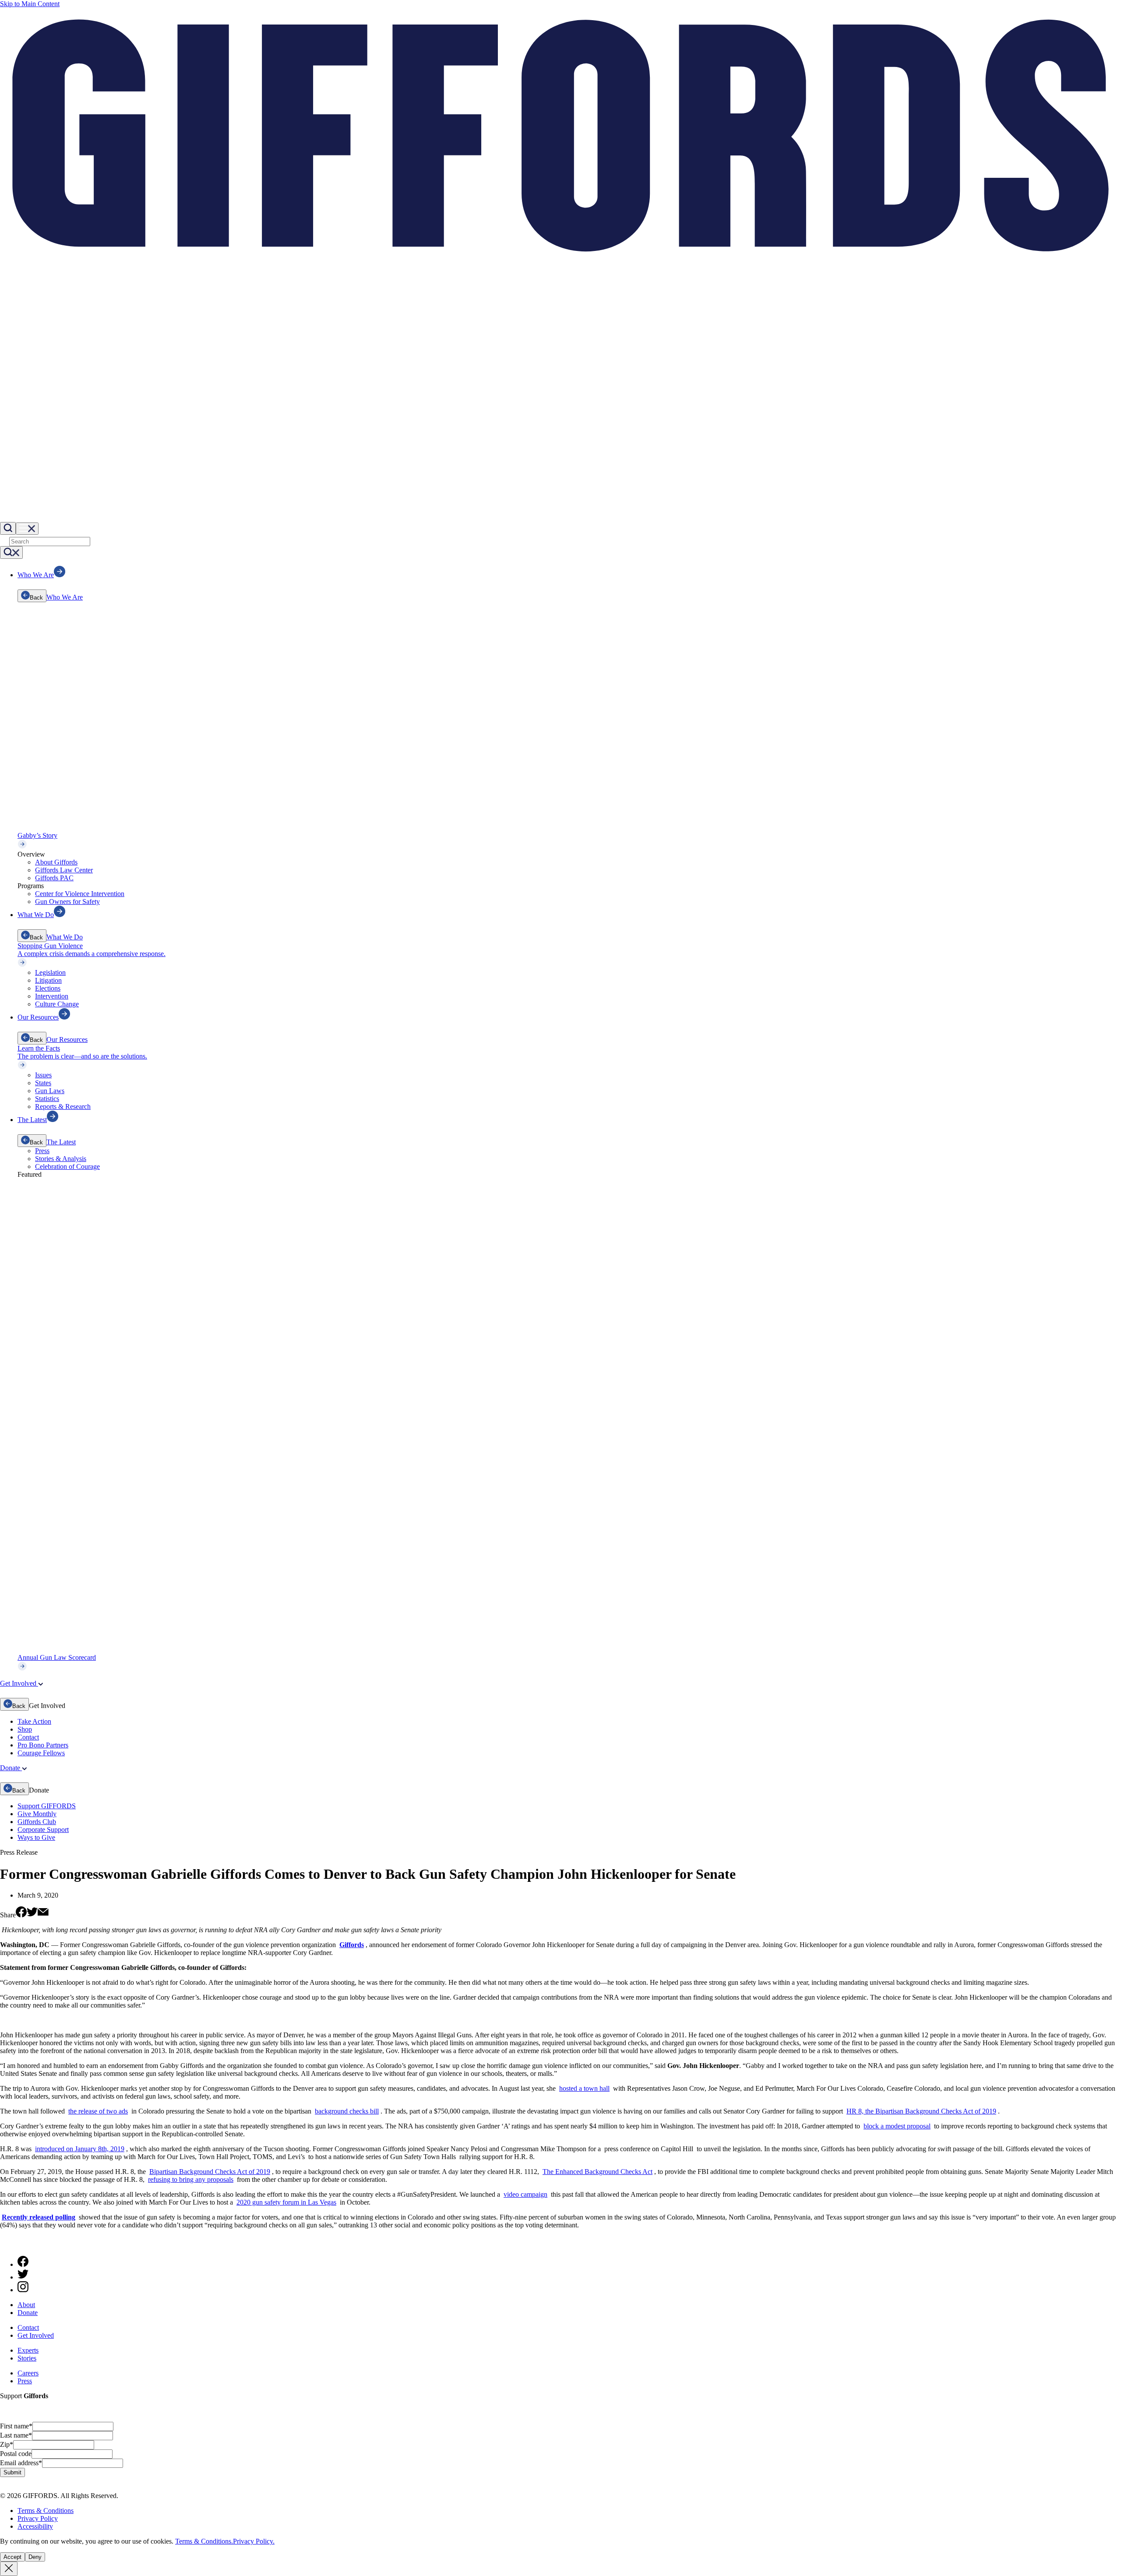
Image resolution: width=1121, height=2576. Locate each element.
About (26, 2305)
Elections (48, 988)
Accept (12, 2557)
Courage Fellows (41, 1753)
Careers (28, 2373)
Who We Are (65, 597)
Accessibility (35, 2526)
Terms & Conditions (46, 2511)
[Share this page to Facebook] (21, 1915)
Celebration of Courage (67, 1166)
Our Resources (67, 1039)
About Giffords (56, 862)
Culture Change (57, 1004)
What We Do (65, 937)
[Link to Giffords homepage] (5, 2245)
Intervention (52, 996)
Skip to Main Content (30, 4)
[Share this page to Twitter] (32, 1915)
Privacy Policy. (254, 2541)
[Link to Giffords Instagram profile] (23, 2290)
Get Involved (36, 2335)
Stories (27, 2358)
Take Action (34, 1721)
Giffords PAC (54, 878)
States (43, 1083)
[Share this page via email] (43, 1915)
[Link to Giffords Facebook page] (23, 2264)
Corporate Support (43, 1830)
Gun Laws (50, 1091)
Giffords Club (37, 1822)
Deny (35, 2557)
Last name (16, 2435)
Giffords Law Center (64, 870)
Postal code (16, 2454)
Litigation (48, 980)
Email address (21, 2463)
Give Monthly (37, 1814)
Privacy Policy (38, 2518)
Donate (28, 2313)
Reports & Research (63, 1106)
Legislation (50, 972)
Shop (25, 1729)
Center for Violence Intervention (80, 894)
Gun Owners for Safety (67, 902)
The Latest (61, 1142)
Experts (28, 2350)
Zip (7, 2444)
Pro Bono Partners (43, 1745)
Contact (28, 1737)
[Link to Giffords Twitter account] (23, 2277)
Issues (43, 1075)
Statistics (47, 1099)
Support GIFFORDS (47, 1806)
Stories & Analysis (61, 1159)
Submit (12, 2472)
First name (16, 2426)
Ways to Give (36, 1837)
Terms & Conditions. (204, 2541)
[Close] (9, 2569)
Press (42, 1151)
